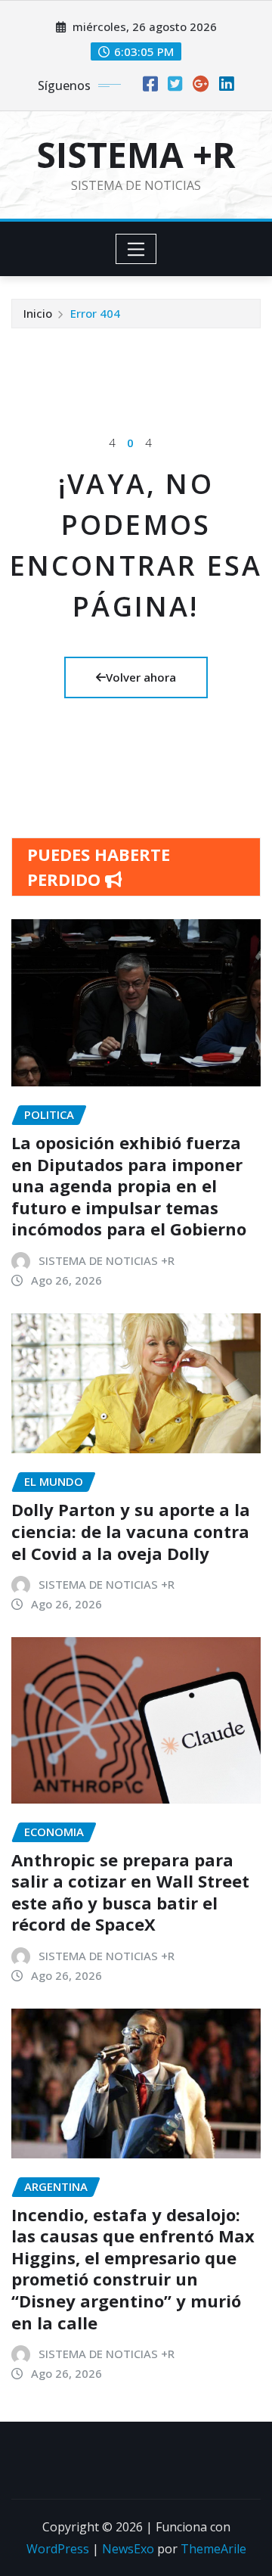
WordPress (58, 2549)
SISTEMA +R (136, 154)
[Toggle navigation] (136, 249)
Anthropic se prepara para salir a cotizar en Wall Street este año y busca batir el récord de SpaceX (130, 1892)
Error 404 (95, 313)
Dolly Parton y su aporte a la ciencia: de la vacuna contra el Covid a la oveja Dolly (131, 1531)
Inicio (38, 313)
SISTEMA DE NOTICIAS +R (107, 1260)
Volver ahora (141, 677)
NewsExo (128, 2549)
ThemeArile (213, 2549)
